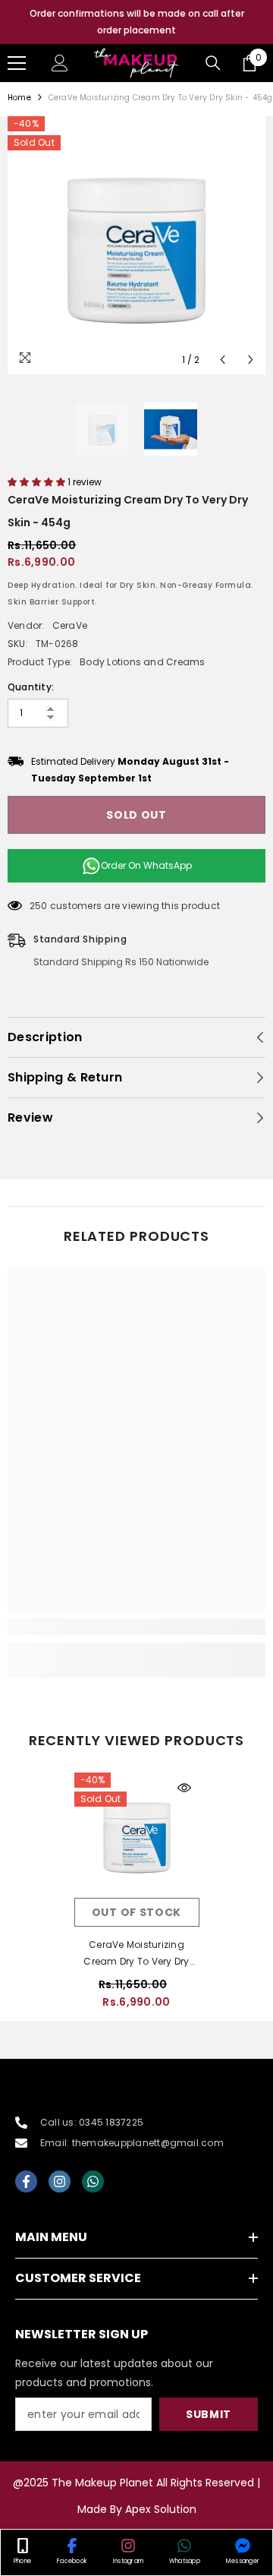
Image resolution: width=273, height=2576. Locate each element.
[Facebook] (26, 2181)
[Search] (213, 63)
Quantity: (31, 687)
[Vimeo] (93, 2181)
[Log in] (60, 63)
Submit (209, 2414)
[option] (136, 22)
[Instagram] (60, 2181)
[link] (136, 1627)
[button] (223, 360)
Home (19, 98)
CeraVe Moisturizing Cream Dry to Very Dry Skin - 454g (136, 1954)
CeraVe (70, 625)
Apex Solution (161, 2509)
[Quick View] (184, 1788)
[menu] (17, 63)
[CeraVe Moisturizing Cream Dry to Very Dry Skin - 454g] (137, 1835)
